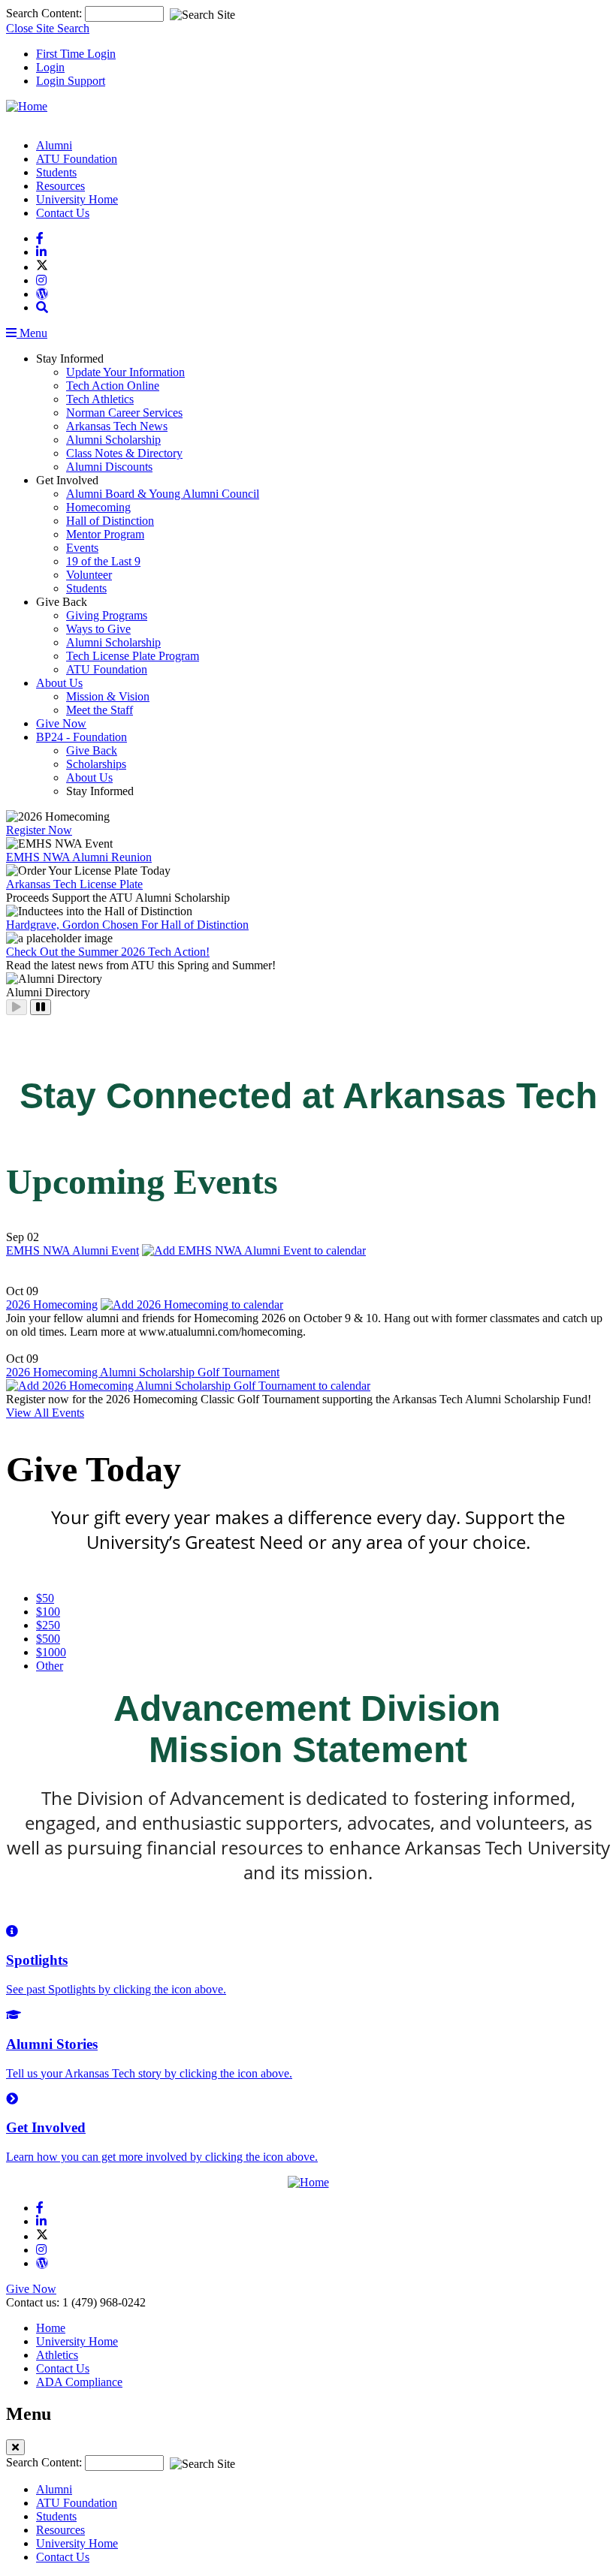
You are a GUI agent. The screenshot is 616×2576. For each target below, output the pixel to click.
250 (48, 1625)
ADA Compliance (79, 2382)
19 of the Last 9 (103, 561)
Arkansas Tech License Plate (74, 884)
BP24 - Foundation (82, 737)
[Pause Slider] (41, 1007)
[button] (42, 307)
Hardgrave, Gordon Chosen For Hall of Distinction (127, 925)
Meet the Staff (100, 710)
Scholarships (96, 764)
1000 (51, 1652)
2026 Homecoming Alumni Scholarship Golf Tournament (143, 1372)
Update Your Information (125, 372)
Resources (60, 186)
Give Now (61, 723)
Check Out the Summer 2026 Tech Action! (108, 952)
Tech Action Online (113, 386)
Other (50, 1666)
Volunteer (89, 575)
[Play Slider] (17, 1007)
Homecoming (98, 507)
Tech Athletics (100, 399)
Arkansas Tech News (117, 426)
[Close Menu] (15, 2447)
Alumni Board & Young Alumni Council (163, 494)
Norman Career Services (124, 413)
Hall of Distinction (110, 521)
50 (45, 1598)
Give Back (92, 750)
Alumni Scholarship (113, 440)
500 (48, 1639)
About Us (59, 683)
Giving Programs (107, 615)
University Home (77, 199)
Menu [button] (32, 333)
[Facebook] (40, 238)
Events (82, 548)
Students (56, 172)
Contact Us (63, 213)
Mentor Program (105, 534)
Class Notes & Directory (124, 453)
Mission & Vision (108, 696)
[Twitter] (42, 267)
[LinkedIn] (41, 252)
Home (51, 2328)
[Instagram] (41, 280)
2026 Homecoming (52, 1305)
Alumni (54, 145)
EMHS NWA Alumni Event (72, 1250)
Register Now (39, 830)
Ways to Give (98, 629)
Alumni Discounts (109, 467)
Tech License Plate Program (133, 656)
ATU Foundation (77, 159)
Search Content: (45, 13)
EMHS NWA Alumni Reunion (79, 857)
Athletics (57, 2355)
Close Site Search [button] (48, 28)
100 (48, 1612)
